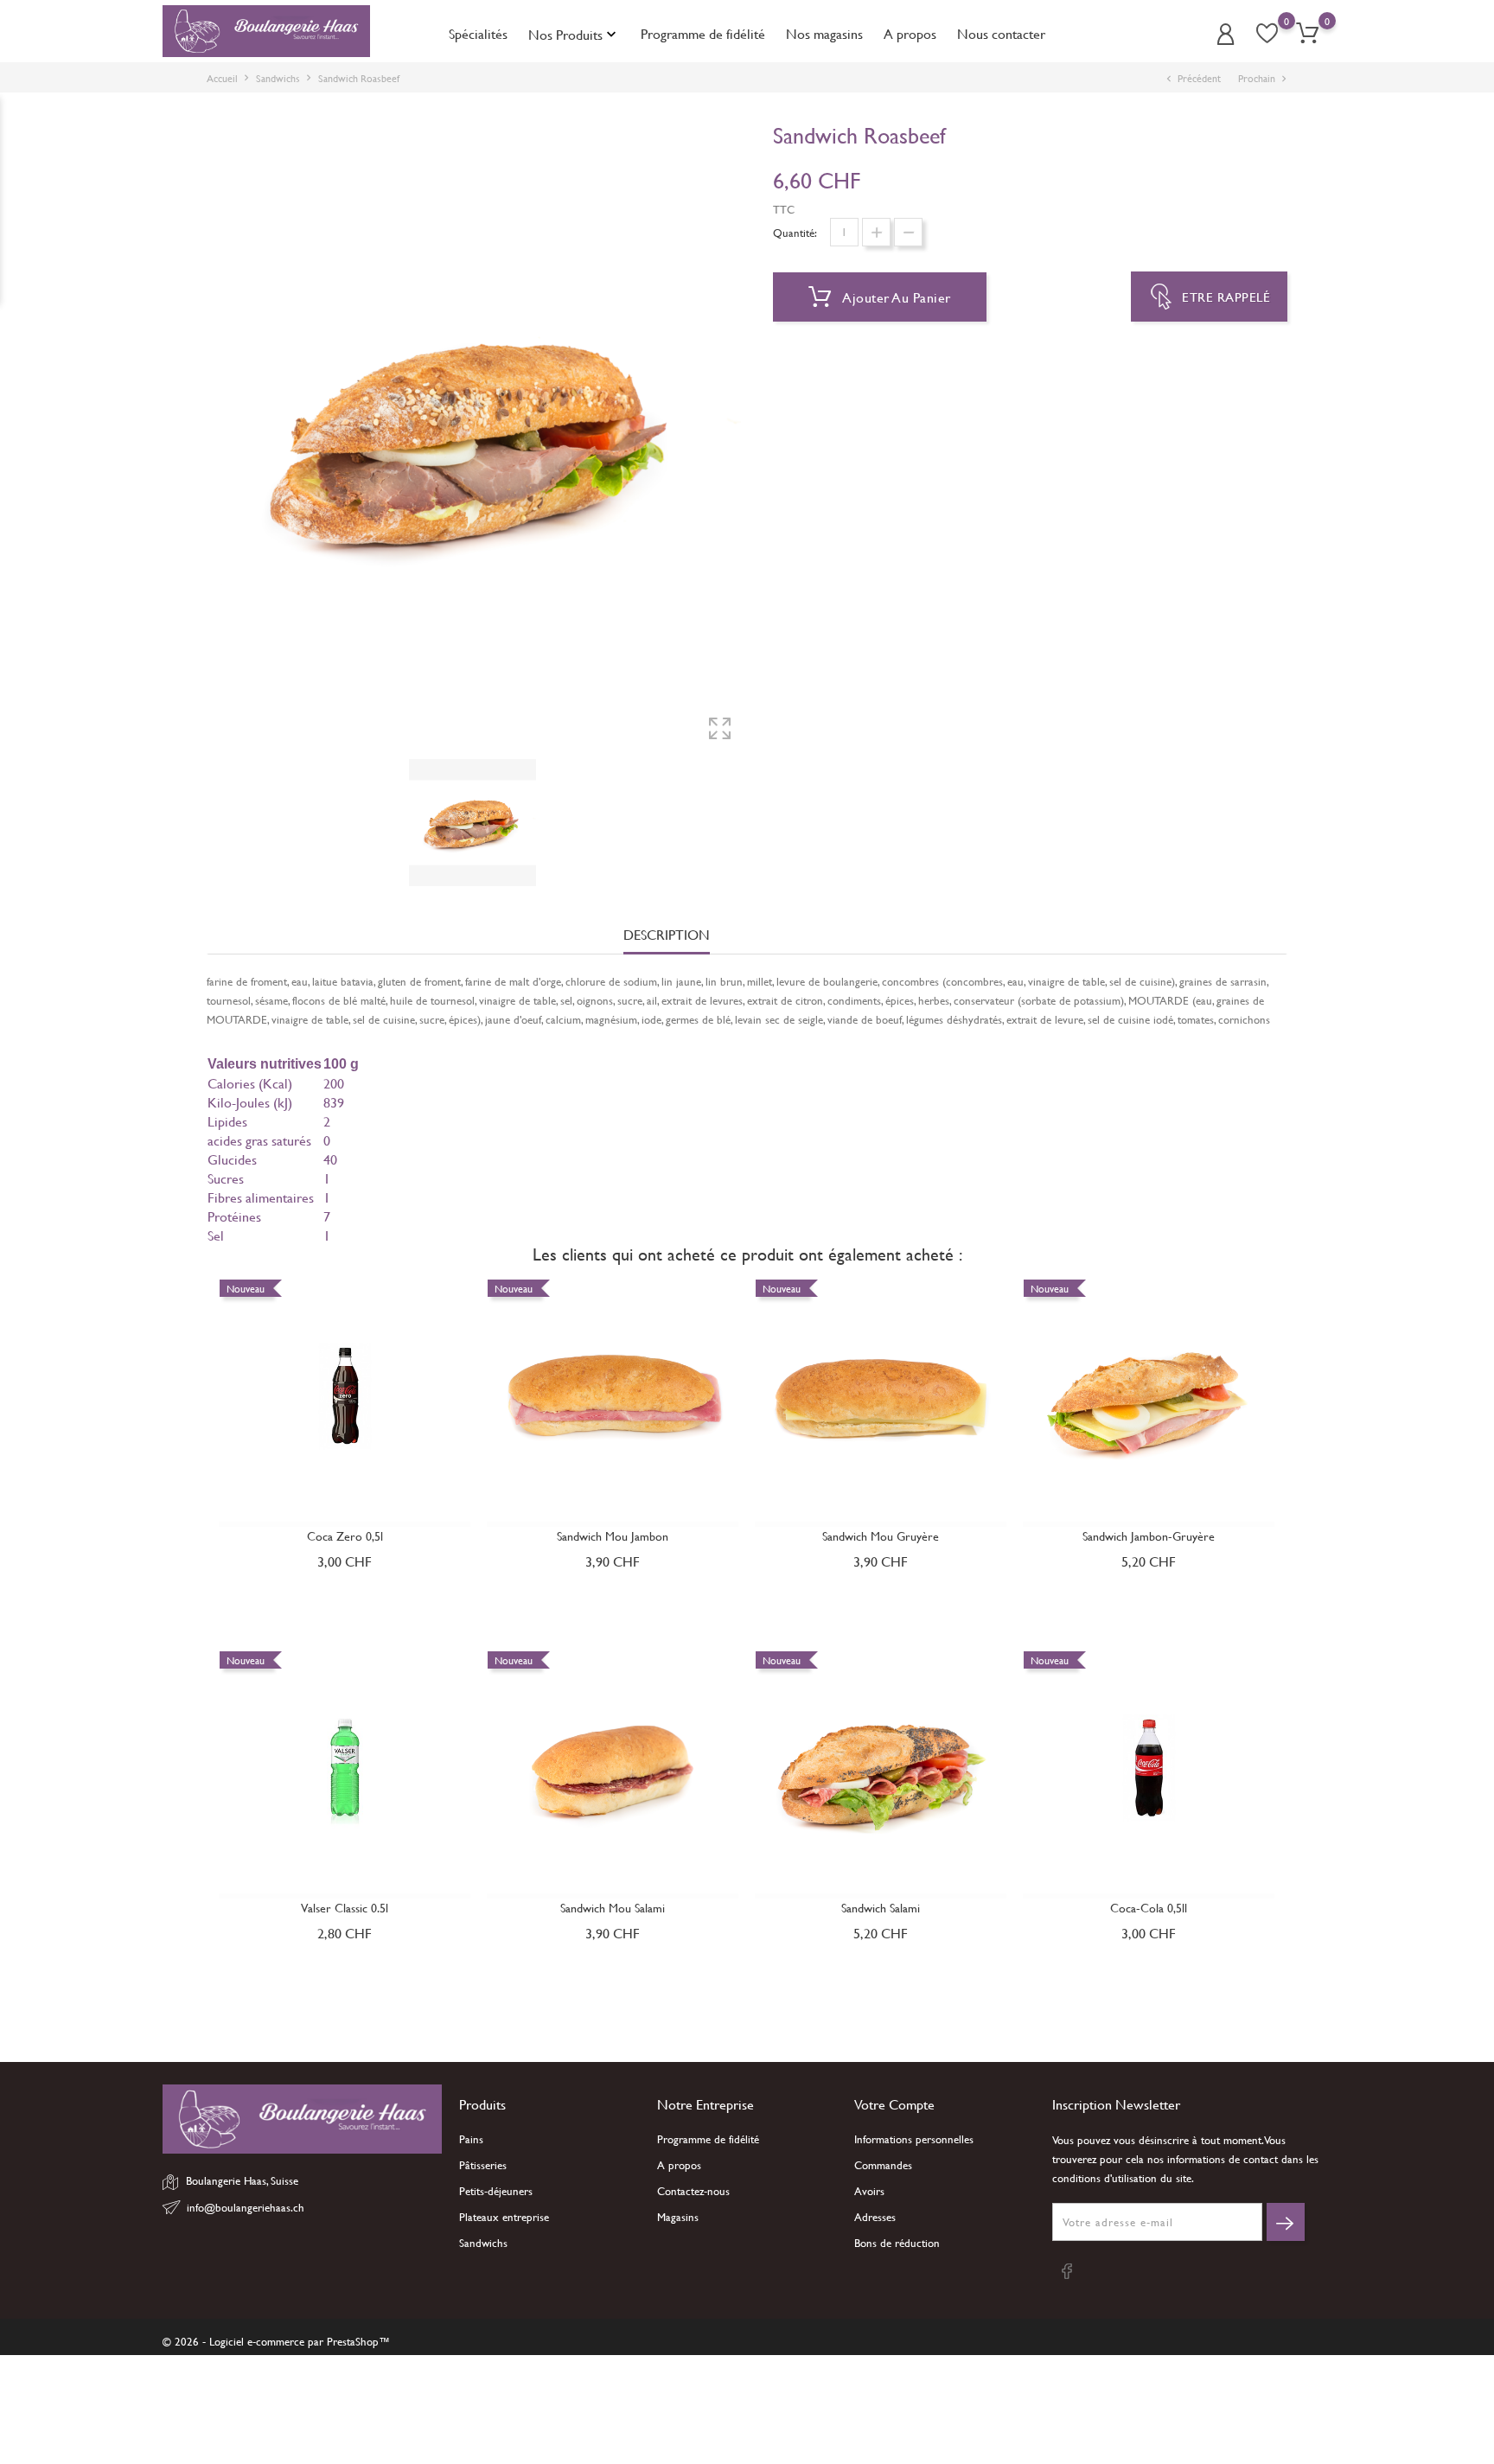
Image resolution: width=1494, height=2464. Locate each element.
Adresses (875, 2217)
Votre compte (894, 2104)
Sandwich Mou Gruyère (881, 1536)
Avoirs (869, 2191)
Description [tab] (667, 935)
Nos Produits (574, 34)
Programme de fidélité (703, 33)
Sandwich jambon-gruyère (1149, 1536)
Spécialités (478, 33)
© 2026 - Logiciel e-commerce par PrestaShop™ (276, 2341)
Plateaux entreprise (504, 2217)
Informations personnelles (914, 2139)
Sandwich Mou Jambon (613, 1536)
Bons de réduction (897, 2243)
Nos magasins (824, 33)
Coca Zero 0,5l (345, 1536)
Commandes (883, 2165)
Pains (471, 2139)
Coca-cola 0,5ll (1149, 1908)
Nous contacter (1001, 33)
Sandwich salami (881, 1908)
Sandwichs (483, 2243)
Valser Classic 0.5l (345, 1908)
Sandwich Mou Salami (613, 1908)
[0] (1307, 33)
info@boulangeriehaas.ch (246, 2207)
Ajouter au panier (895, 297)
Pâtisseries (483, 2165)
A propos (910, 33)
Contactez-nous (693, 2191)
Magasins (678, 2217)
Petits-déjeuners (496, 2191)
